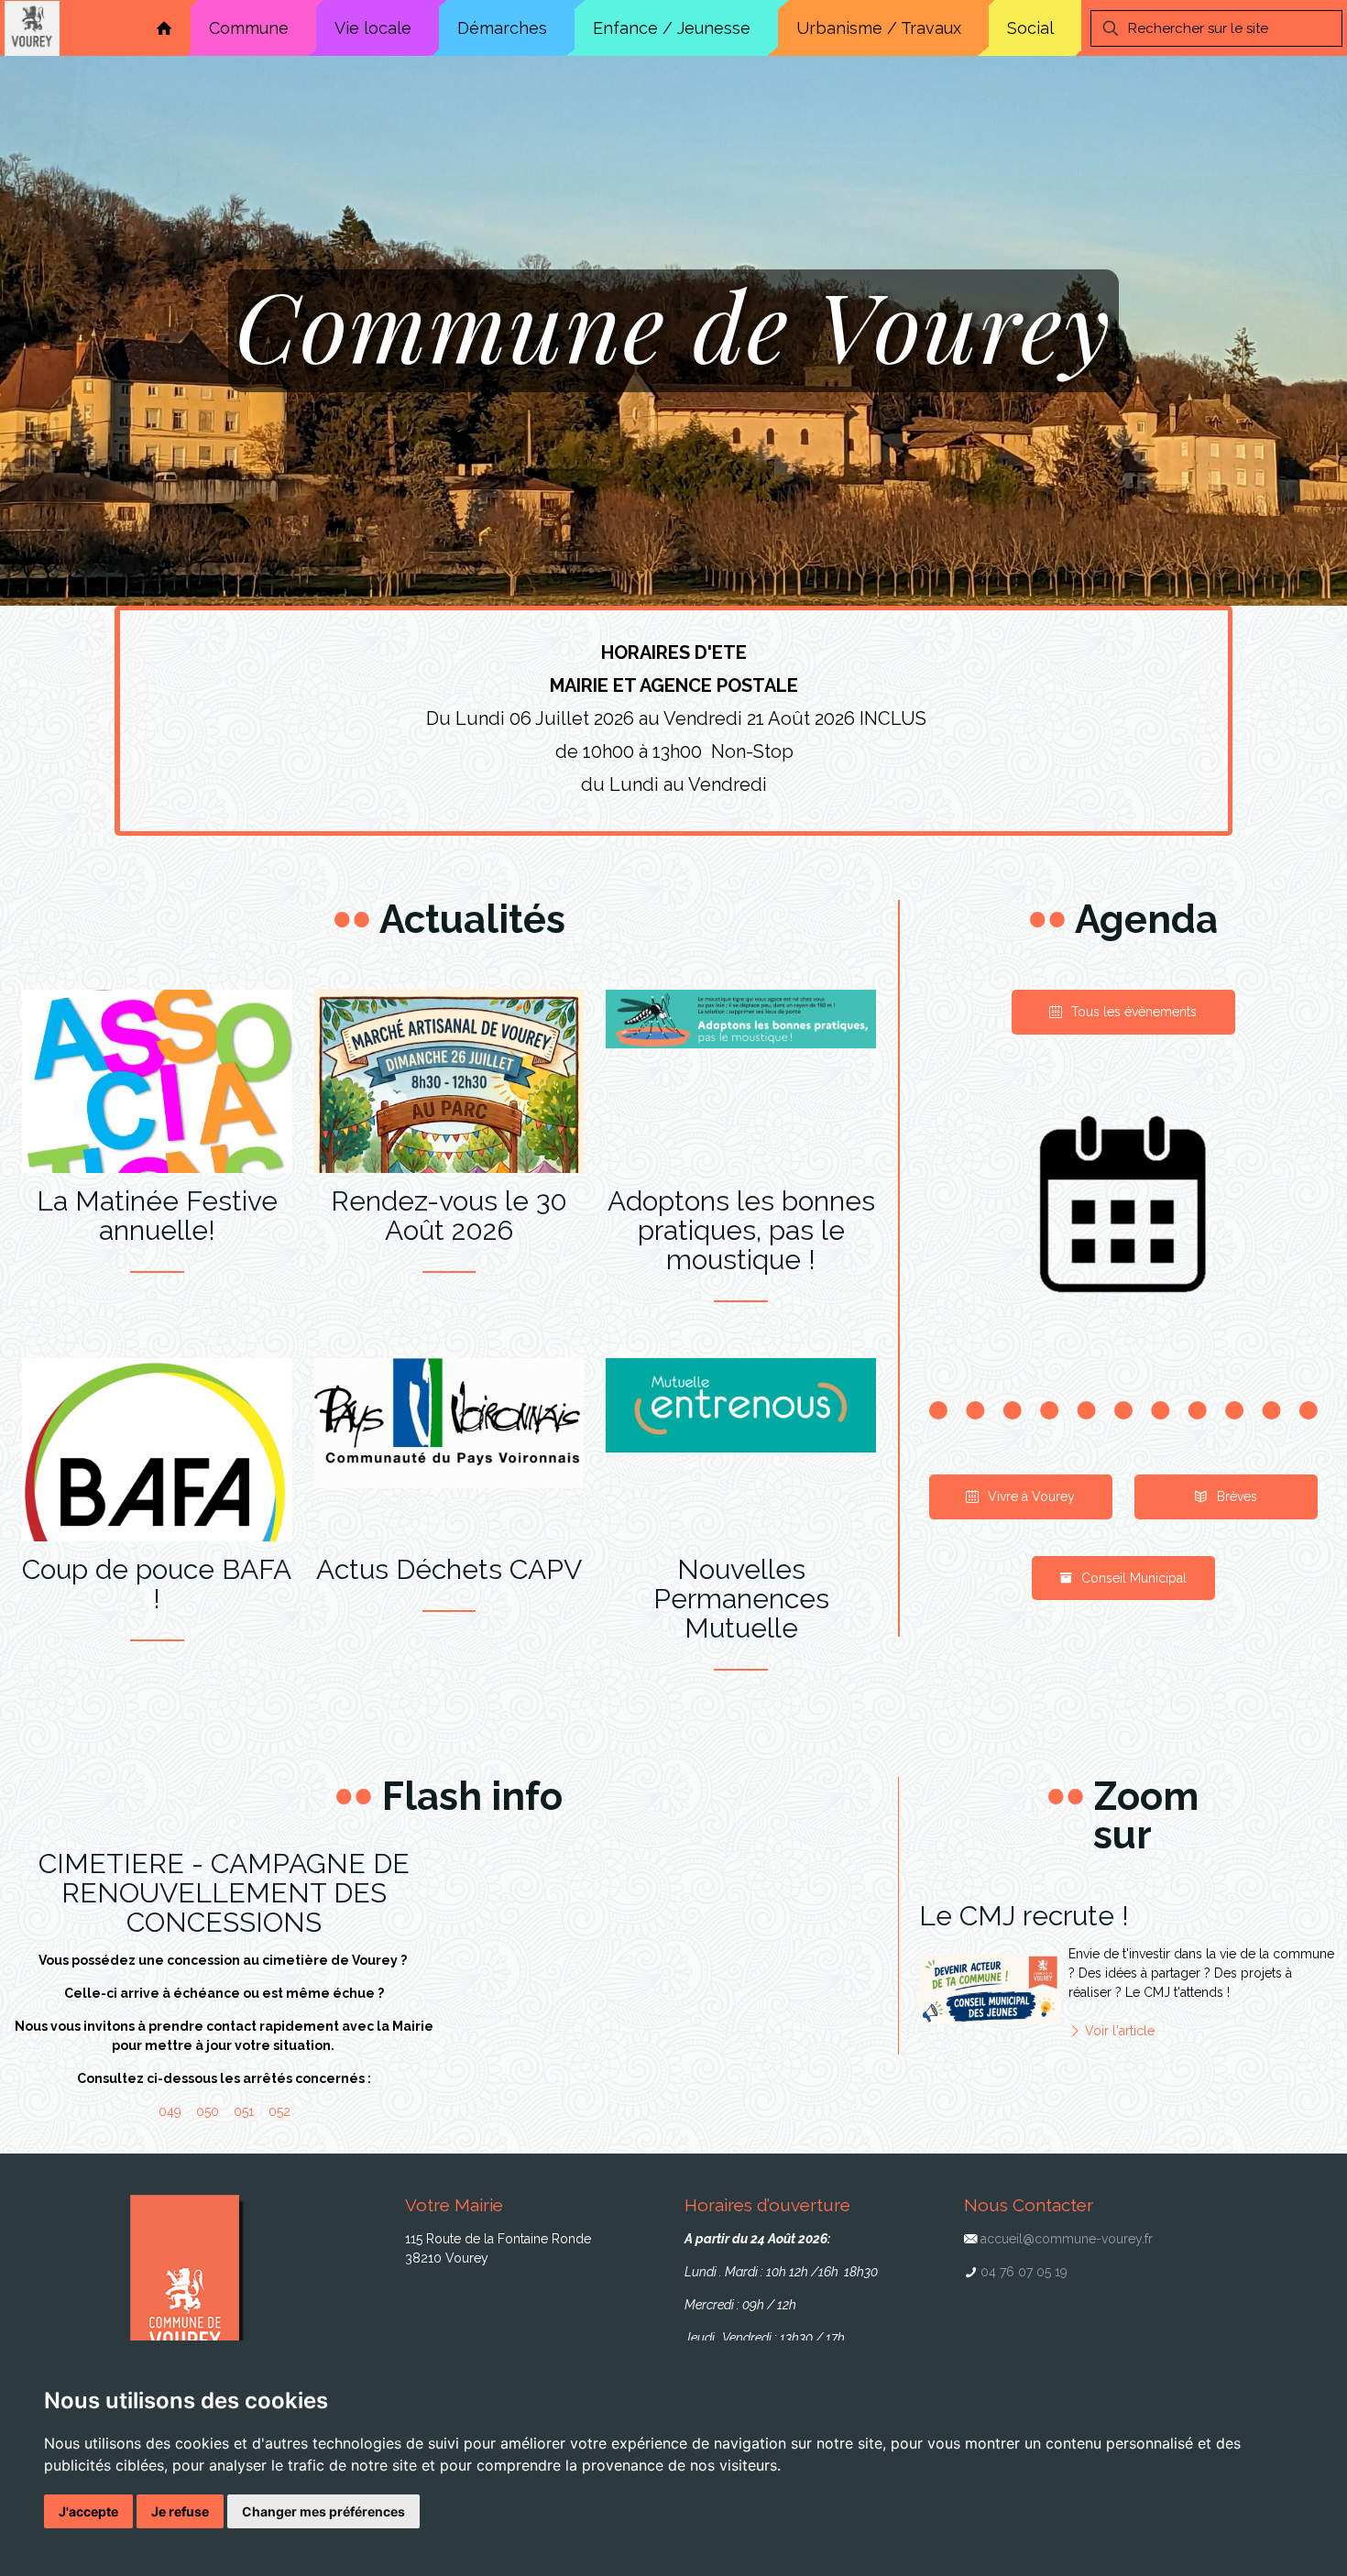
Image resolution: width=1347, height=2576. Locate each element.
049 (170, 2111)
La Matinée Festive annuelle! (157, 1216)
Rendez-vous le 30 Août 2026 (449, 1216)
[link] (1123, 1209)
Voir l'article (1118, 2031)
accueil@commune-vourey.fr (1067, 2239)
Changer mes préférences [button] (323, 2511)
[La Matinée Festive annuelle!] (157, 1127)
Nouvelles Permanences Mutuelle (741, 1599)
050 (208, 2111)
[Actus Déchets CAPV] (449, 1423)
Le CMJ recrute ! (1024, 1916)
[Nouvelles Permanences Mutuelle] (741, 1405)
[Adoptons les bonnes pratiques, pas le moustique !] (741, 1019)
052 (279, 2111)
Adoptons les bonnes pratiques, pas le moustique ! (741, 1231)
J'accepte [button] (88, 2511)
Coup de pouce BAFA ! (157, 1584)
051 (244, 2111)
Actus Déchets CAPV (449, 1570)
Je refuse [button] (180, 2511)
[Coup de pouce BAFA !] (157, 1493)
